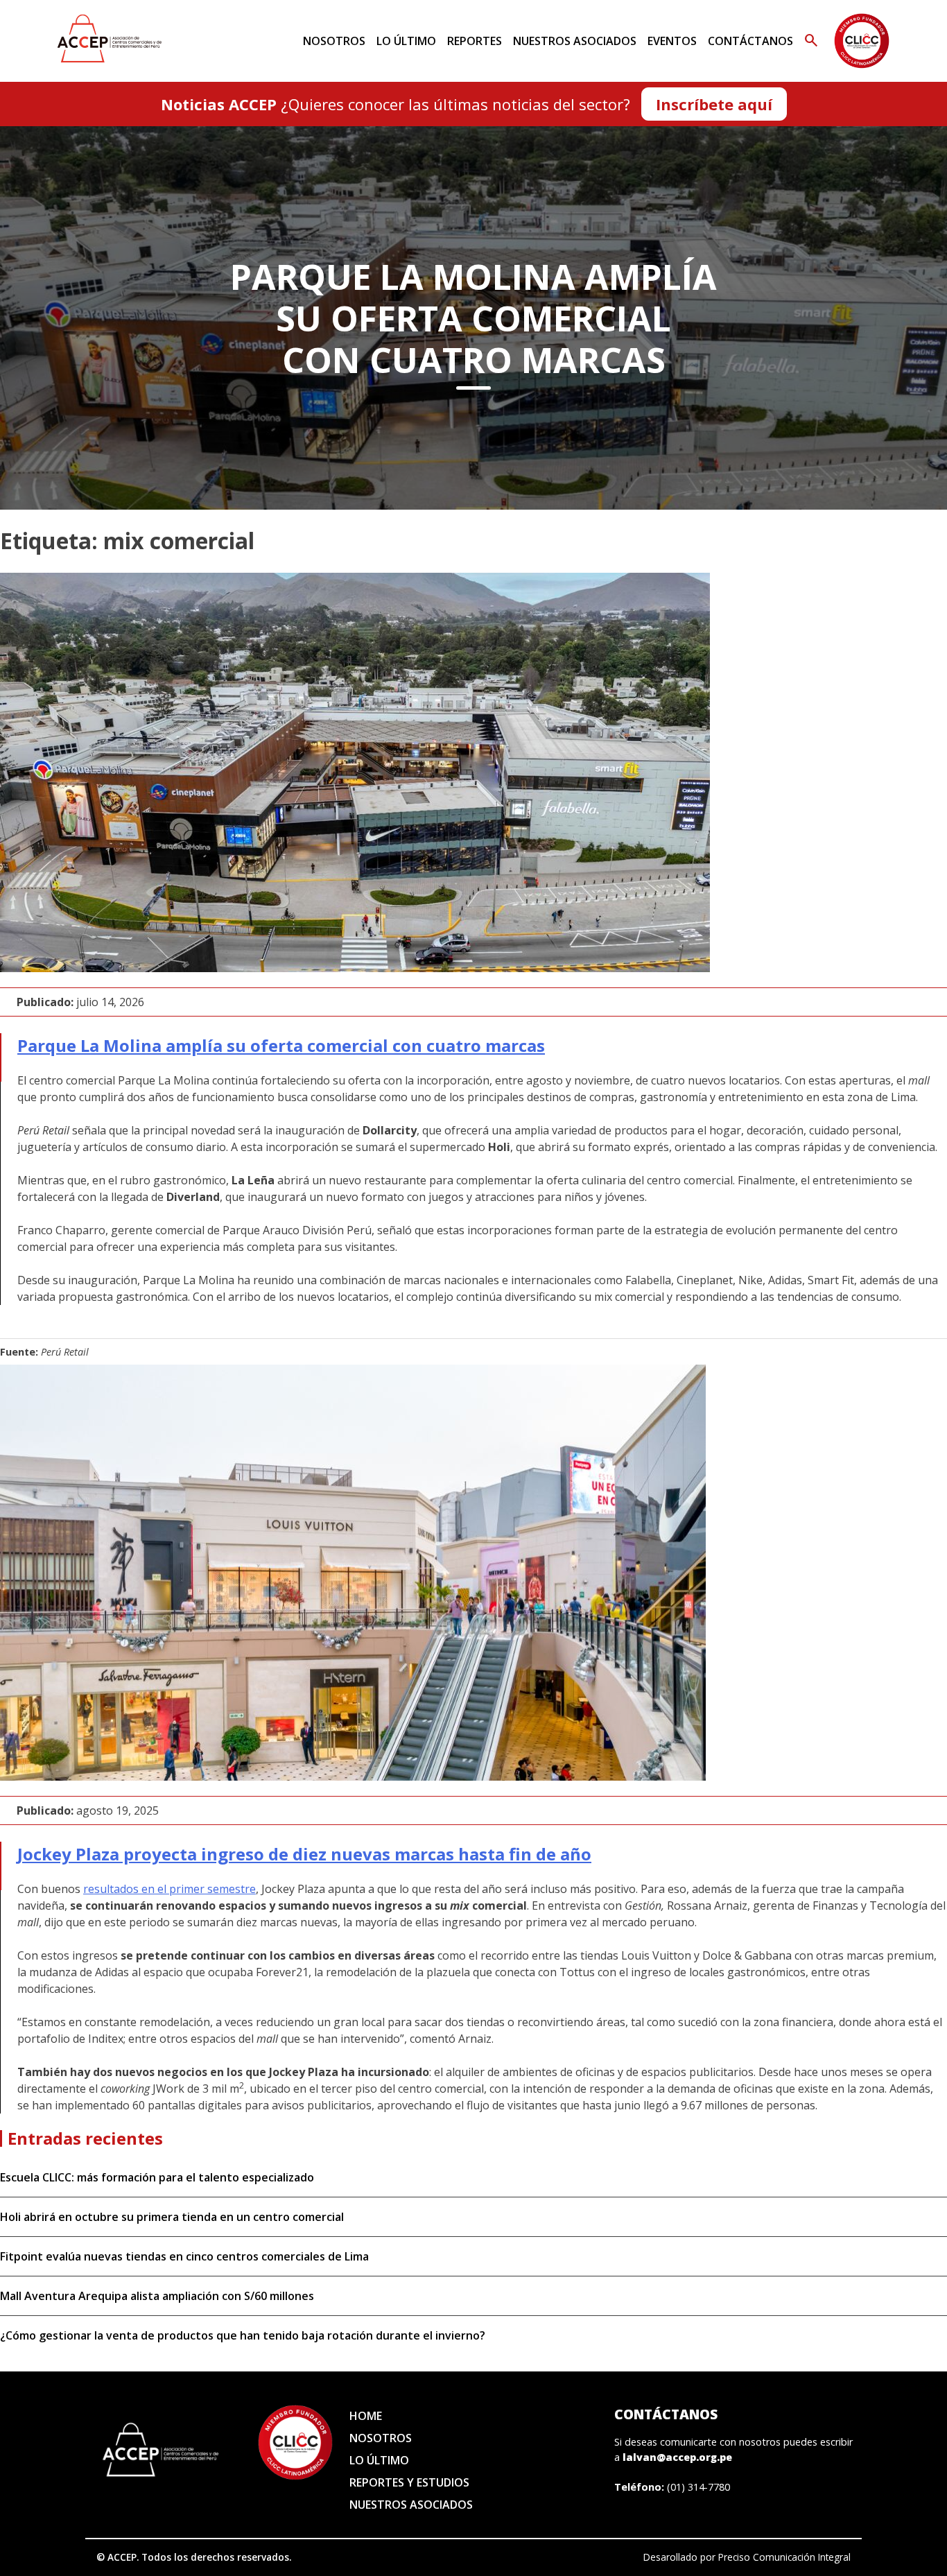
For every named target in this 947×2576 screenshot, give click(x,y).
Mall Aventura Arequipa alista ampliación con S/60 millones (157, 2296)
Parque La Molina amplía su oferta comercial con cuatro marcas (281, 1045)
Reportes (475, 41)
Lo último (406, 41)
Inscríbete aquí (714, 104)
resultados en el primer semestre (170, 1889)
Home (366, 2416)
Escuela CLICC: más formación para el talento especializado (157, 2177)
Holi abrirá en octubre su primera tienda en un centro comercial (172, 2217)
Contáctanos (750, 41)
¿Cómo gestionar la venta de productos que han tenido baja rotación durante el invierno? (243, 2335)
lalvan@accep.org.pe (677, 2457)
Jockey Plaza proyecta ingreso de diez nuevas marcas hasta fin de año (304, 1854)
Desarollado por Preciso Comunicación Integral (747, 2557)
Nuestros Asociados (575, 41)
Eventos (672, 41)
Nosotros (334, 41)
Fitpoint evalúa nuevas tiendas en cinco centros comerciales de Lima (184, 2256)
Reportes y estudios (409, 2482)
